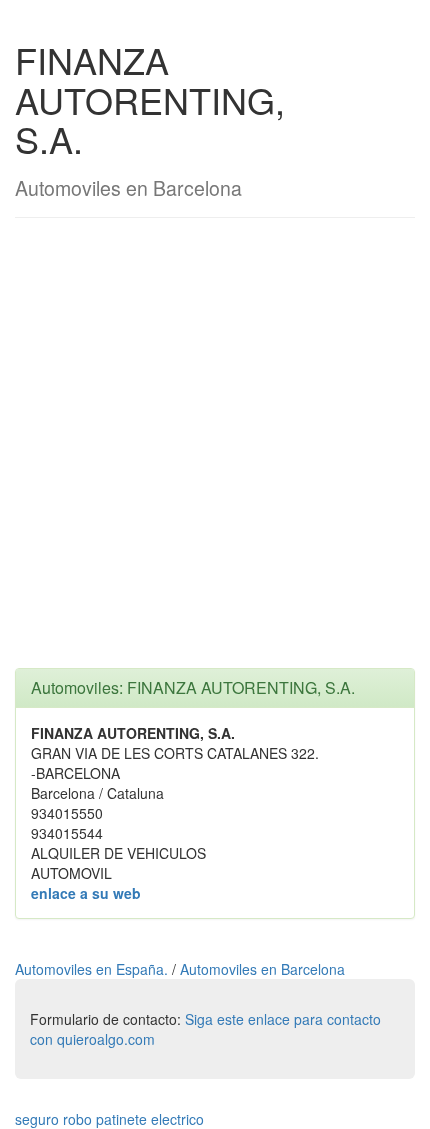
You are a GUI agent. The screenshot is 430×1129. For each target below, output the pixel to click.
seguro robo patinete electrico (109, 1119)
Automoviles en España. (93, 969)
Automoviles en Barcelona (262, 969)
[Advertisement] (215, 453)
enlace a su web (86, 893)
